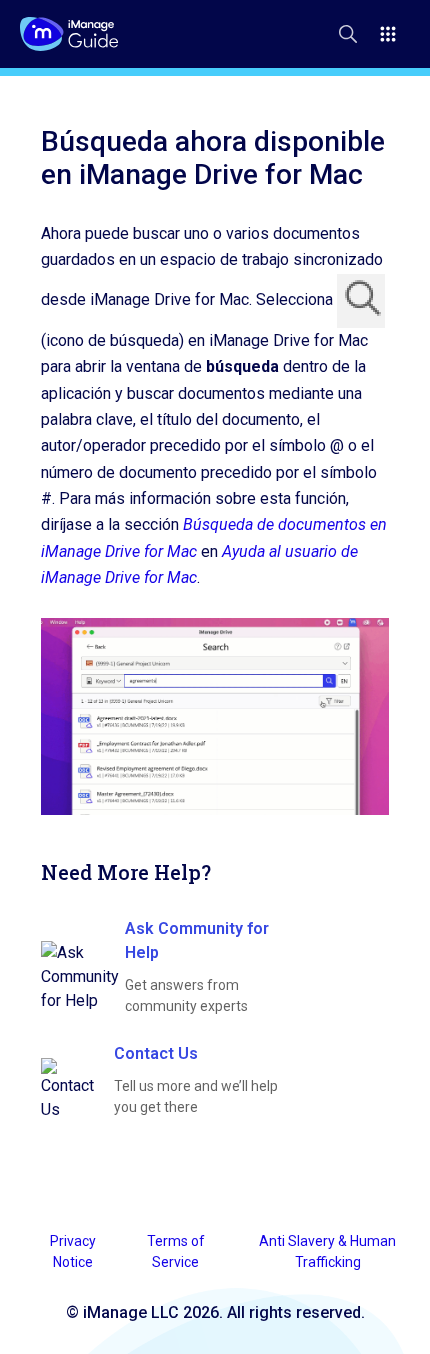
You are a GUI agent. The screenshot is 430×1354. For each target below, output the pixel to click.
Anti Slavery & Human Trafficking (327, 1251)
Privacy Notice (73, 1251)
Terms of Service (176, 1251)
